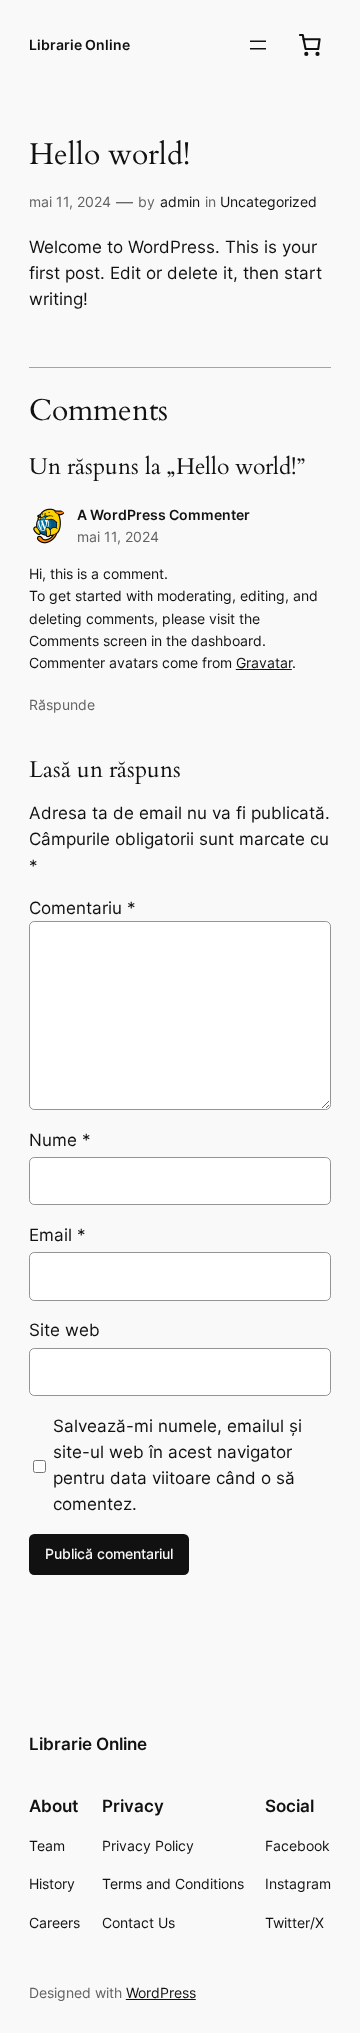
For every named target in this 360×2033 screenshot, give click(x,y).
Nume (60, 1140)
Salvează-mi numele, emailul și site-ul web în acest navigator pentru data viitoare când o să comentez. (177, 1465)
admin (180, 201)
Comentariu (82, 908)
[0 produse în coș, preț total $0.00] (310, 45)
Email (57, 1235)
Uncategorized (268, 201)
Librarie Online (79, 44)
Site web (64, 1330)
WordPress (161, 1992)
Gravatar (264, 662)
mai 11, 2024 (70, 201)
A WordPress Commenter (163, 514)
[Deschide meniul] (258, 45)
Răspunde (62, 704)
